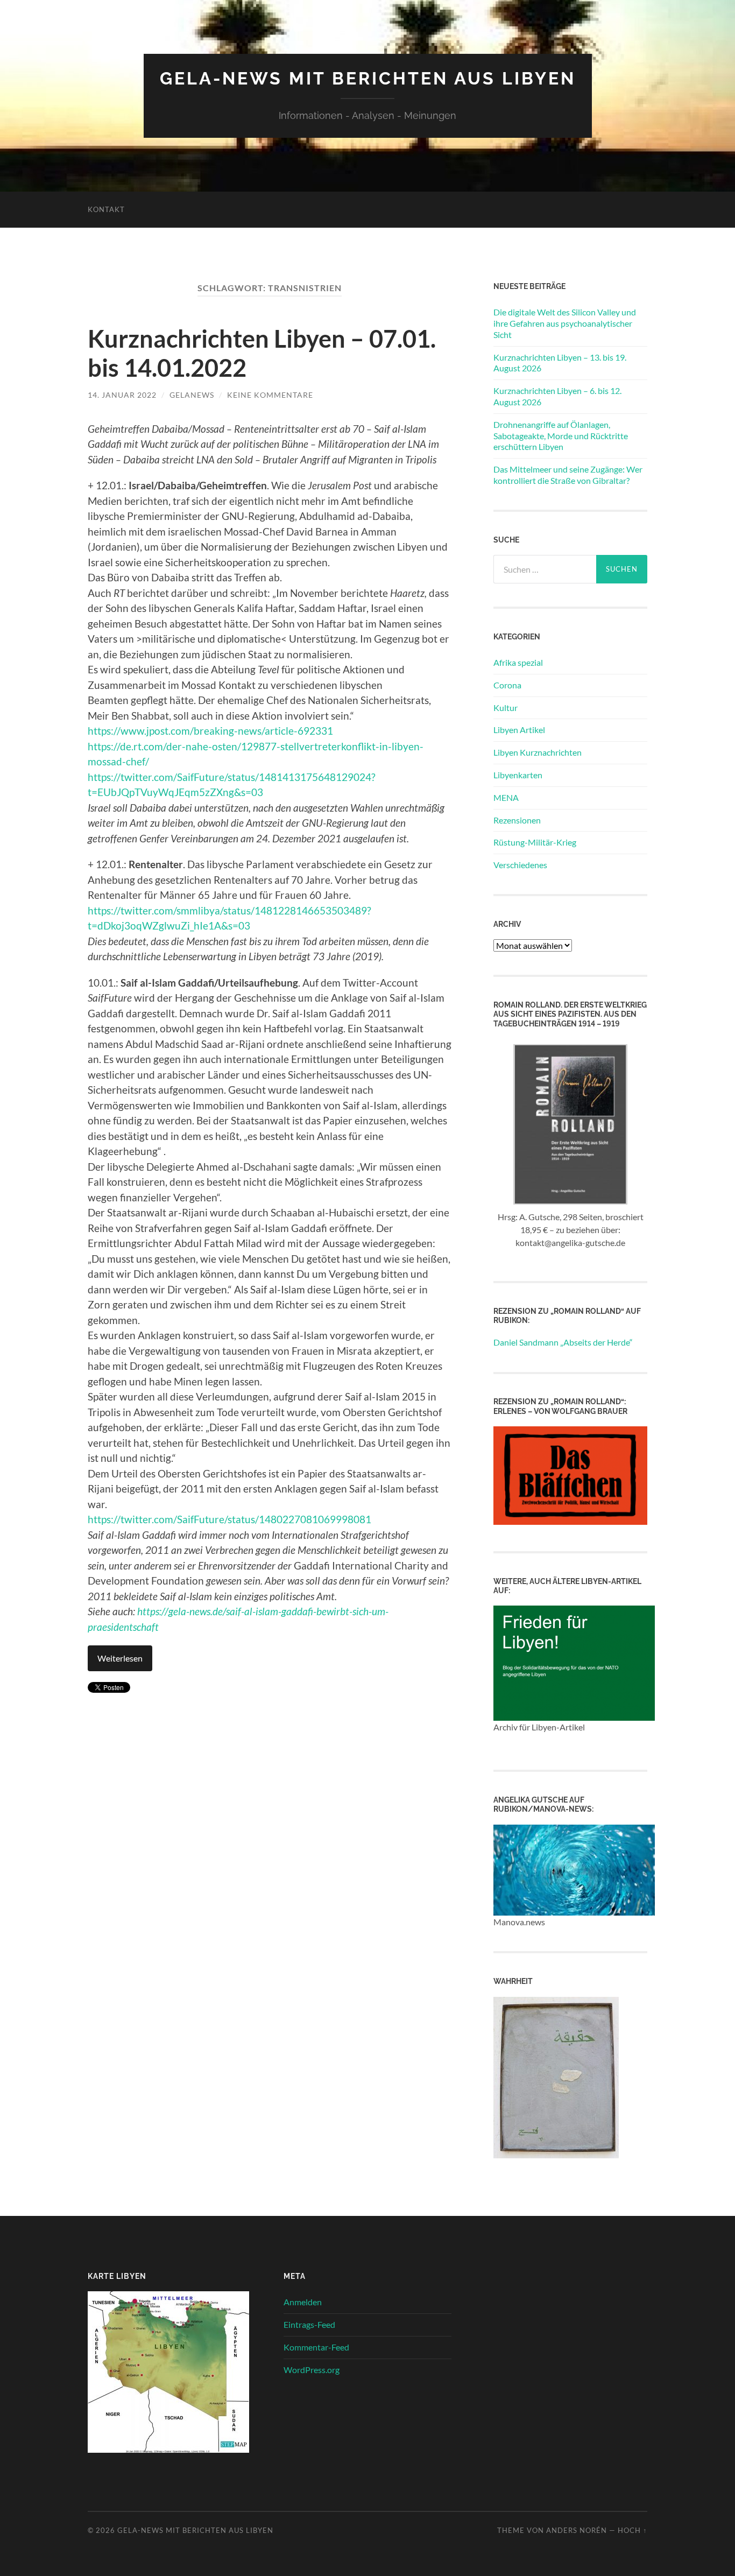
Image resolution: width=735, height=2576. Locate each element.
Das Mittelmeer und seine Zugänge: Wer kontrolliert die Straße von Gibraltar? (568, 475)
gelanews (192, 395)
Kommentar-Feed (316, 2347)
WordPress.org (312, 2370)
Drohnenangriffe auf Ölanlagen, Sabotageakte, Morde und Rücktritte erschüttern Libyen (561, 436)
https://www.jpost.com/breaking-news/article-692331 (210, 731)
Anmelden (303, 2302)
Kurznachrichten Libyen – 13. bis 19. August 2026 (560, 363)
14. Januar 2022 (122, 395)
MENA (506, 797)
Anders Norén (577, 2530)
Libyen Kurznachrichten (538, 752)
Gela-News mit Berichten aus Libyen (368, 78)
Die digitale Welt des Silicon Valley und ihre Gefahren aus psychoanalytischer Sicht (565, 323)
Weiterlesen (120, 1658)
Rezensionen (517, 820)
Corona (507, 685)
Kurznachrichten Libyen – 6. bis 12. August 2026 (557, 396)
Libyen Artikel (519, 730)
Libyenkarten (518, 775)
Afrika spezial (518, 662)
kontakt (106, 209)
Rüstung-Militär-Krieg (535, 842)
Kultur (506, 708)
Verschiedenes (520, 865)
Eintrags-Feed (309, 2324)
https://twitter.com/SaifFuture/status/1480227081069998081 (229, 1519)
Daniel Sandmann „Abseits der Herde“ (563, 1342)
